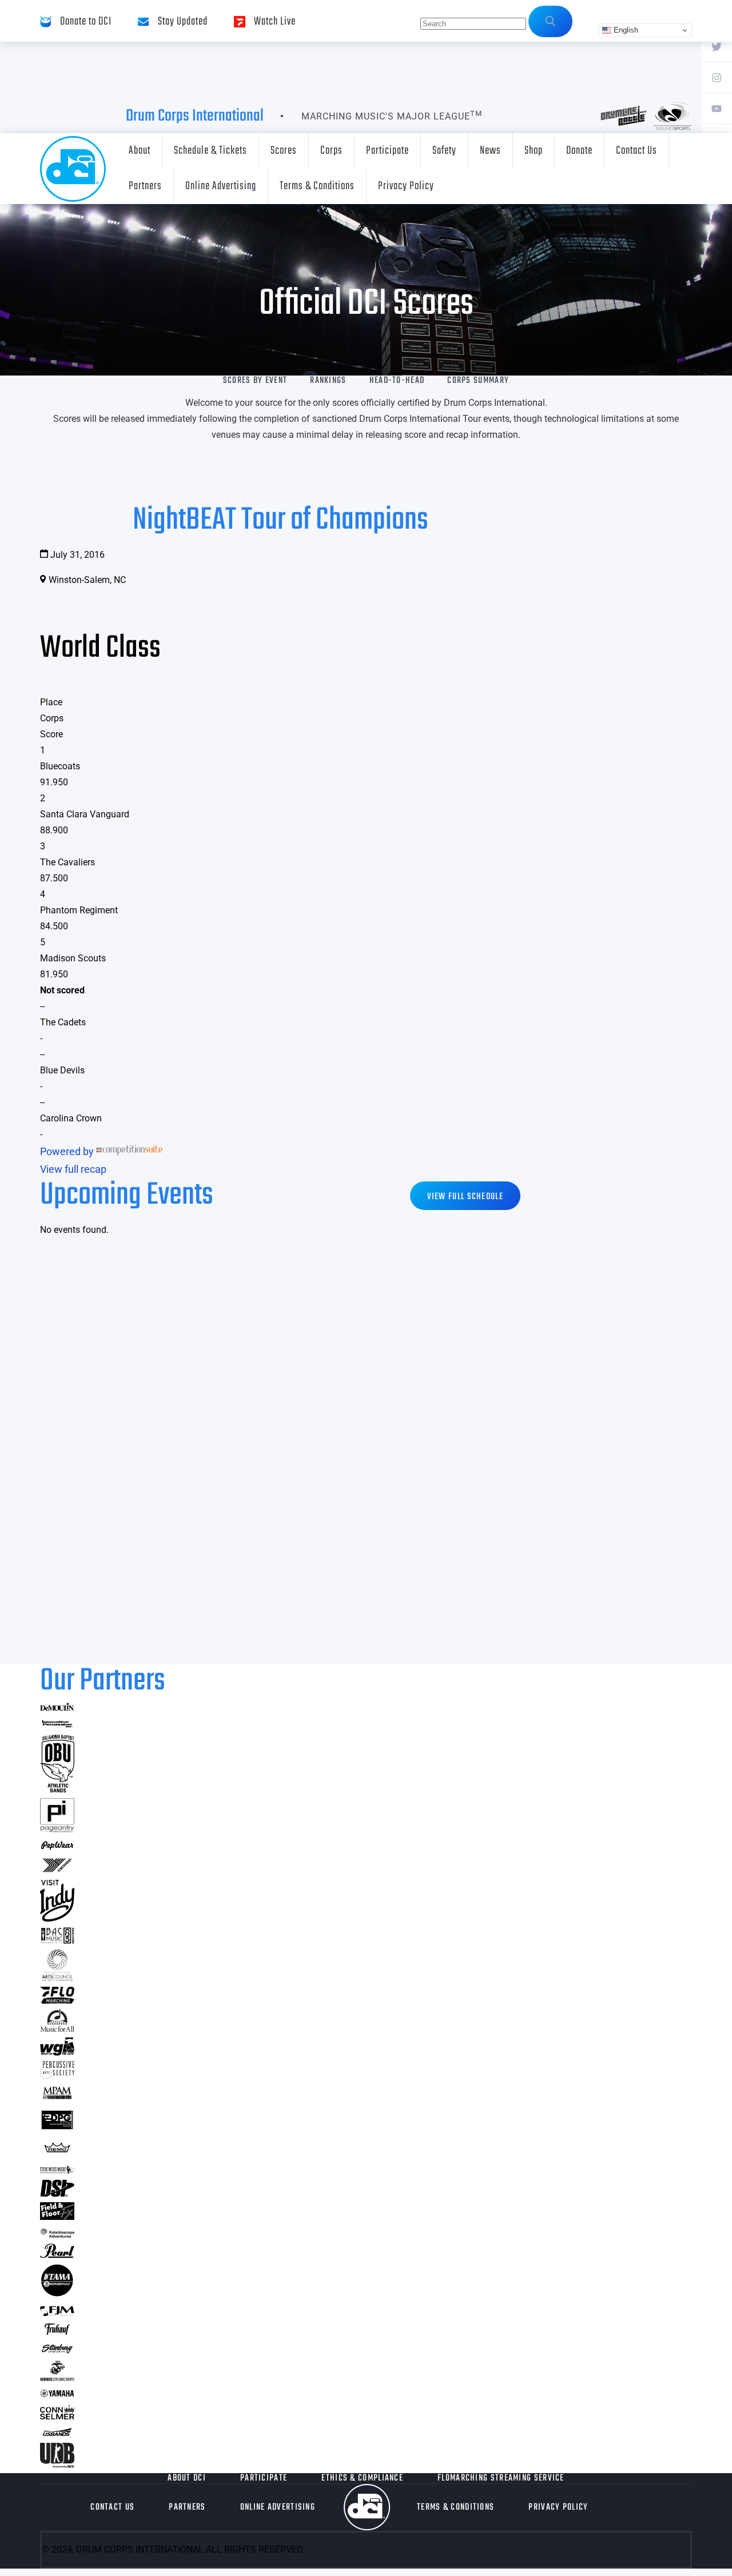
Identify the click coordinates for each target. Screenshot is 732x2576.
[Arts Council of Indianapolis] (57, 1978)
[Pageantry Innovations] (57, 1829)
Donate (579, 151)
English (625, 30)
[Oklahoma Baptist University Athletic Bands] (57, 1789)
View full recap (73, 1169)
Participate (387, 151)
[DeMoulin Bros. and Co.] (57, 1708)
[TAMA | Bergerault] (57, 2294)
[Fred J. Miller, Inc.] (57, 2312)
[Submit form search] (550, 21)
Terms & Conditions (317, 186)
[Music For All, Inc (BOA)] (57, 2028)
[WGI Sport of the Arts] (57, 2052)
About (140, 151)
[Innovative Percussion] (57, 1725)
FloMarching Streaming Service (501, 2478)
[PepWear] (57, 1846)
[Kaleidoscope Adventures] (57, 2234)
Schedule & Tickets (210, 151)
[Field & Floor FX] (57, 2216)
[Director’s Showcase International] (57, 2193)
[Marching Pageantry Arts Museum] (57, 2097)
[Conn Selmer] (57, 2416)
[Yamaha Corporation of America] (57, 2395)
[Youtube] (717, 108)
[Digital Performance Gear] (57, 2129)
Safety (444, 151)
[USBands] (57, 2434)
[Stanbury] (57, 2351)
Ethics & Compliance (362, 2478)
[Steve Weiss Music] (57, 2170)
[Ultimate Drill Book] (57, 2464)
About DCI (187, 2478)
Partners (145, 186)
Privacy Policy (406, 186)
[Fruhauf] (57, 2333)
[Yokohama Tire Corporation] (57, 1871)
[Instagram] (717, 77)
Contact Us (636, 151)
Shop (534, 151)
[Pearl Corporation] (57, 2255)
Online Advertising (221, 186)
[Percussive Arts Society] (57, 2075)
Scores (284, 151)
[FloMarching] (57, 2000)
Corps (331, 151)
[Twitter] (717, 46)
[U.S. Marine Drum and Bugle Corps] (57, 2377)
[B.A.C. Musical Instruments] (57, 1940)
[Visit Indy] (57, 1918)
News (490, 151)
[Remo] (57, 2152)
